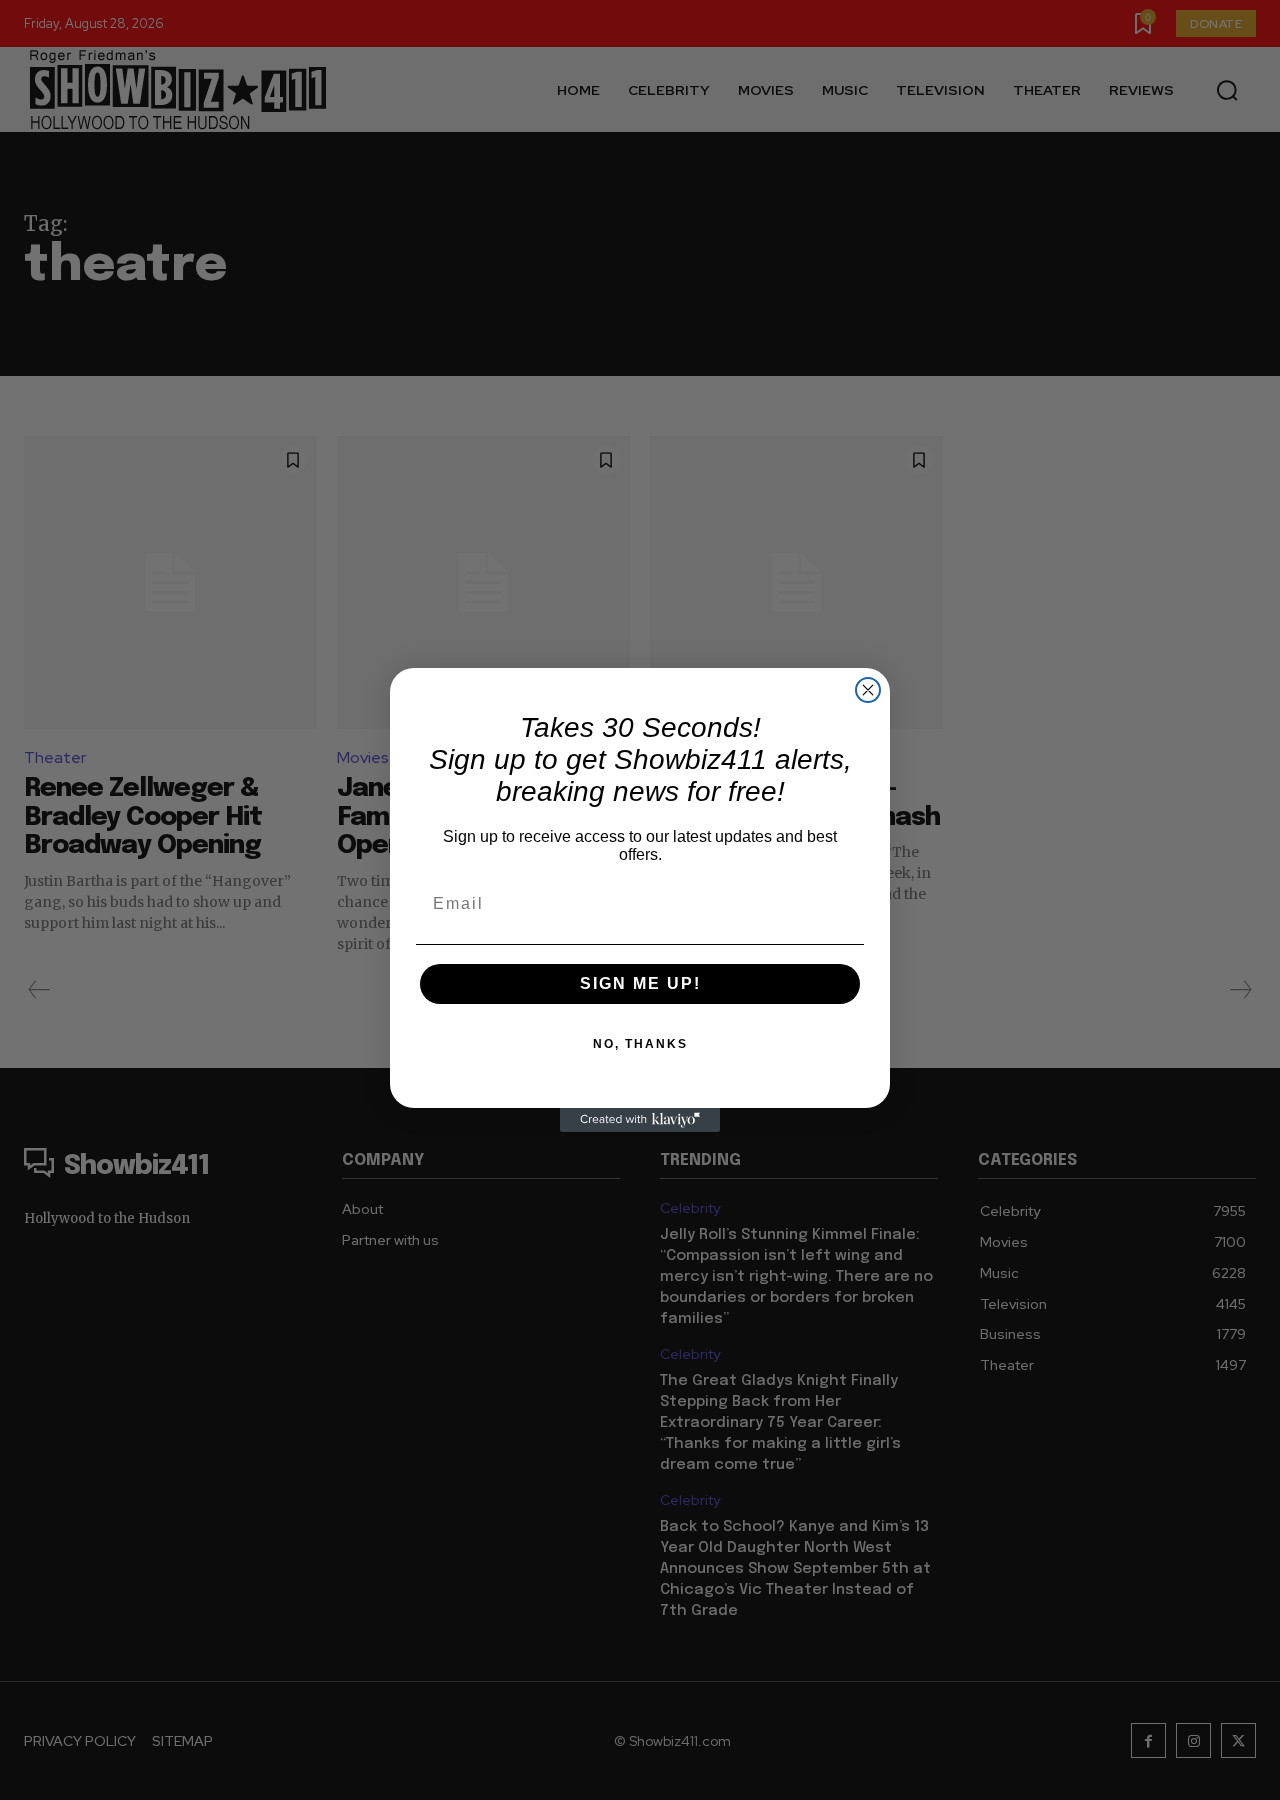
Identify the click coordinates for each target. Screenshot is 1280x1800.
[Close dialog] (868, 690)
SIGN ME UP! (640, 983)
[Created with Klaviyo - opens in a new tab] (640, 1120)
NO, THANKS (640, 1044)
